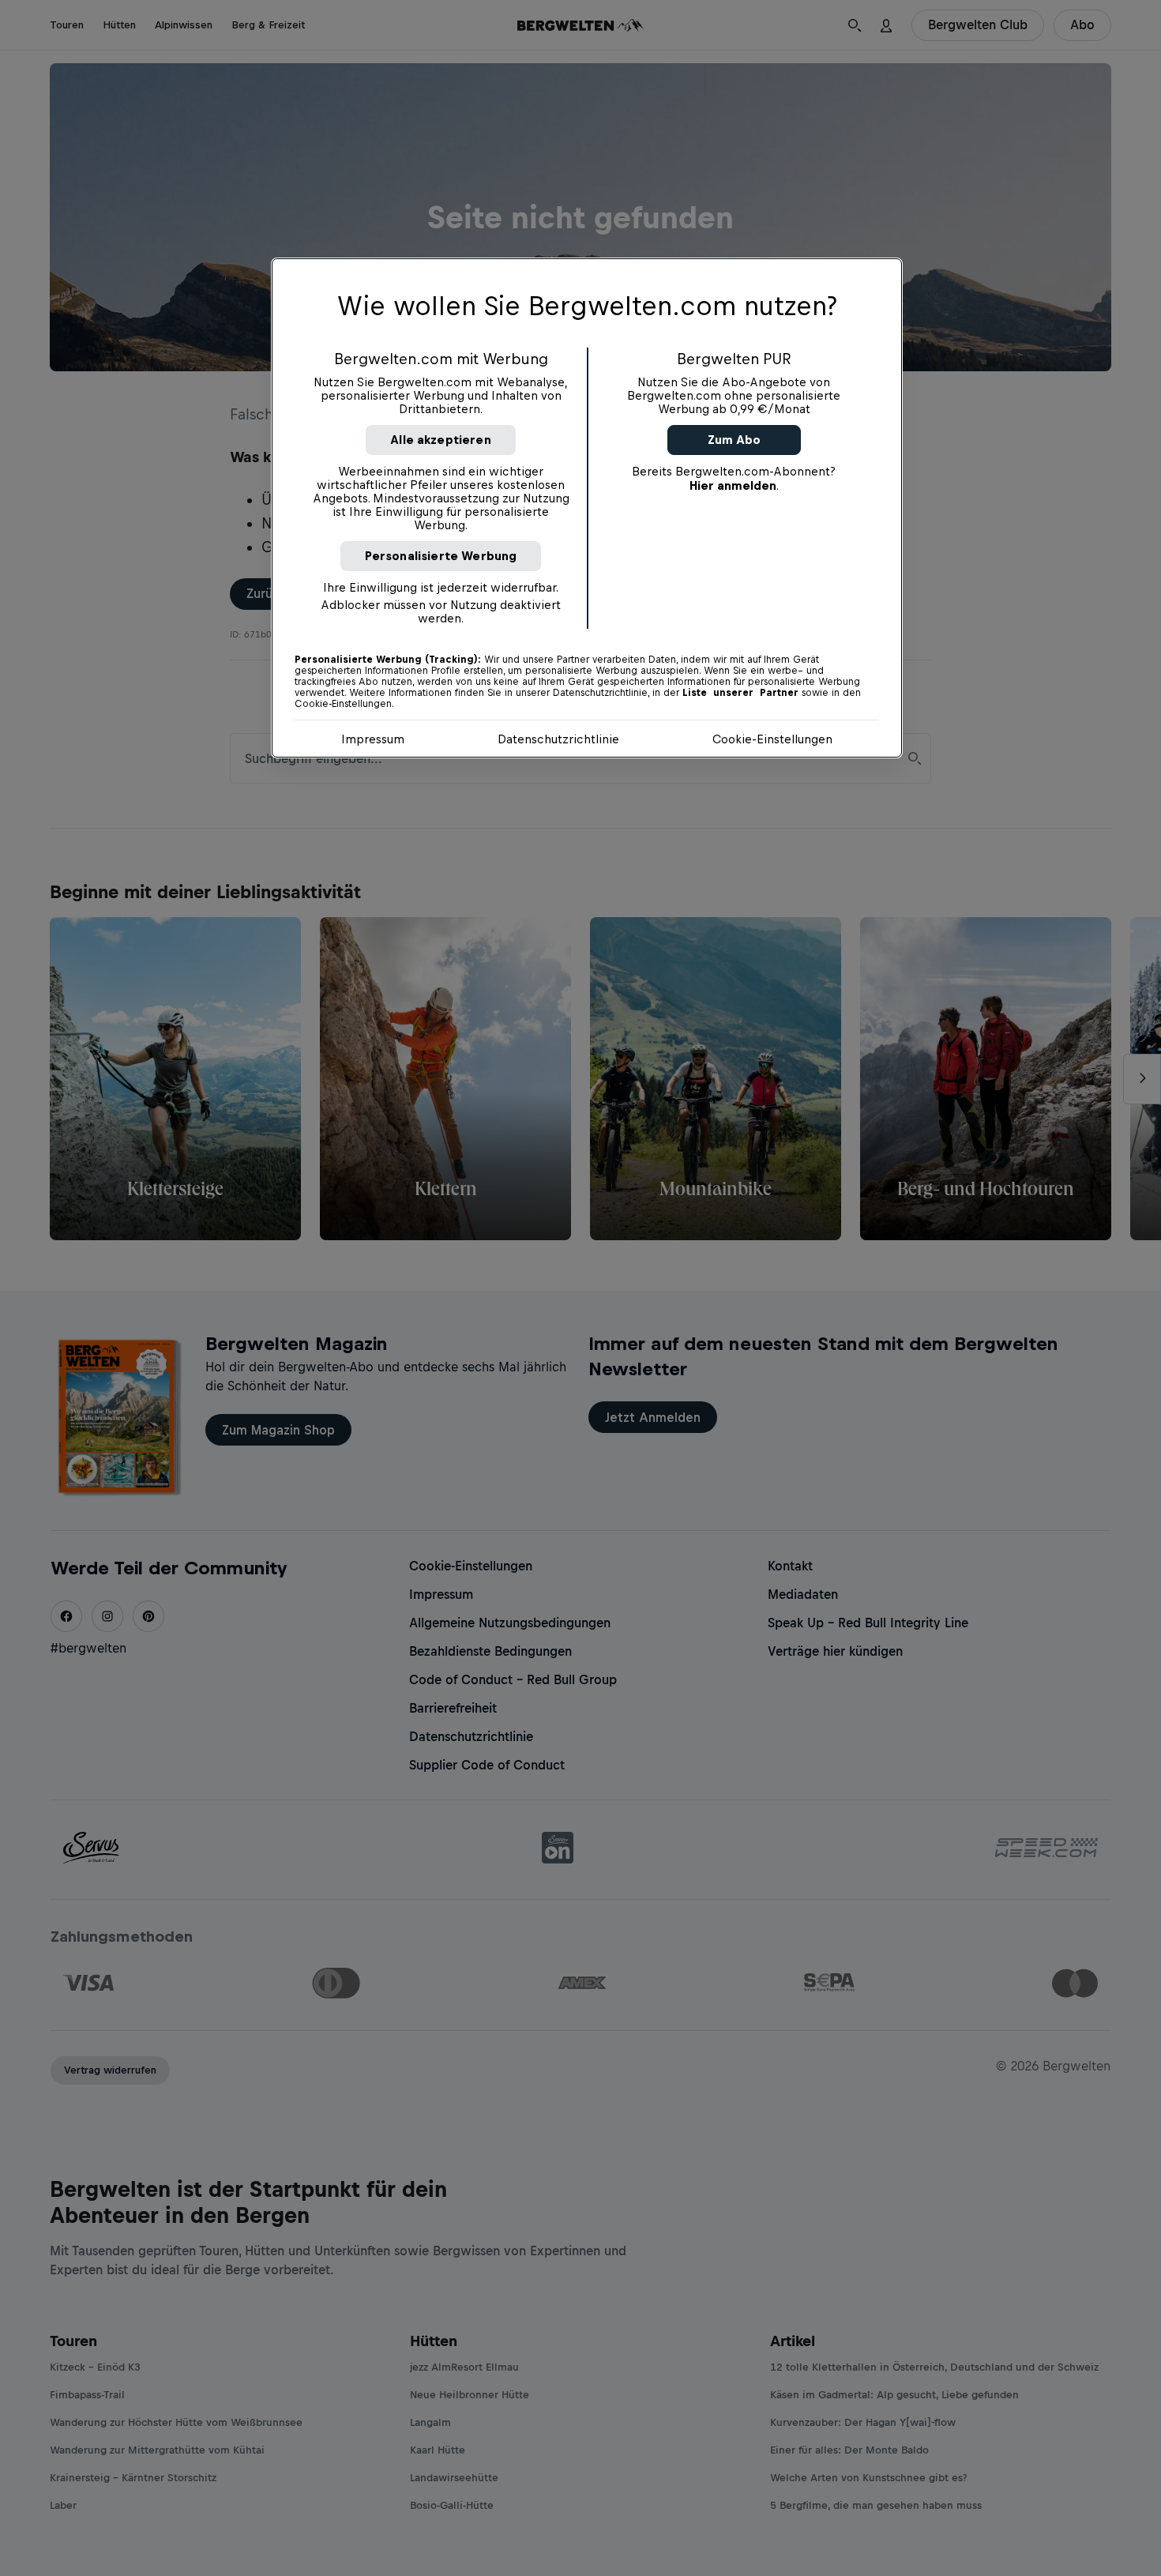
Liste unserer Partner (740, 693)
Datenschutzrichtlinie (558, 739)
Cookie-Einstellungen (772, 739)
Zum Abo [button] (734, 440)
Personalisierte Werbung (441, 556)
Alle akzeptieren (441, 440)
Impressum (373, 739)
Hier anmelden (733, 485)
